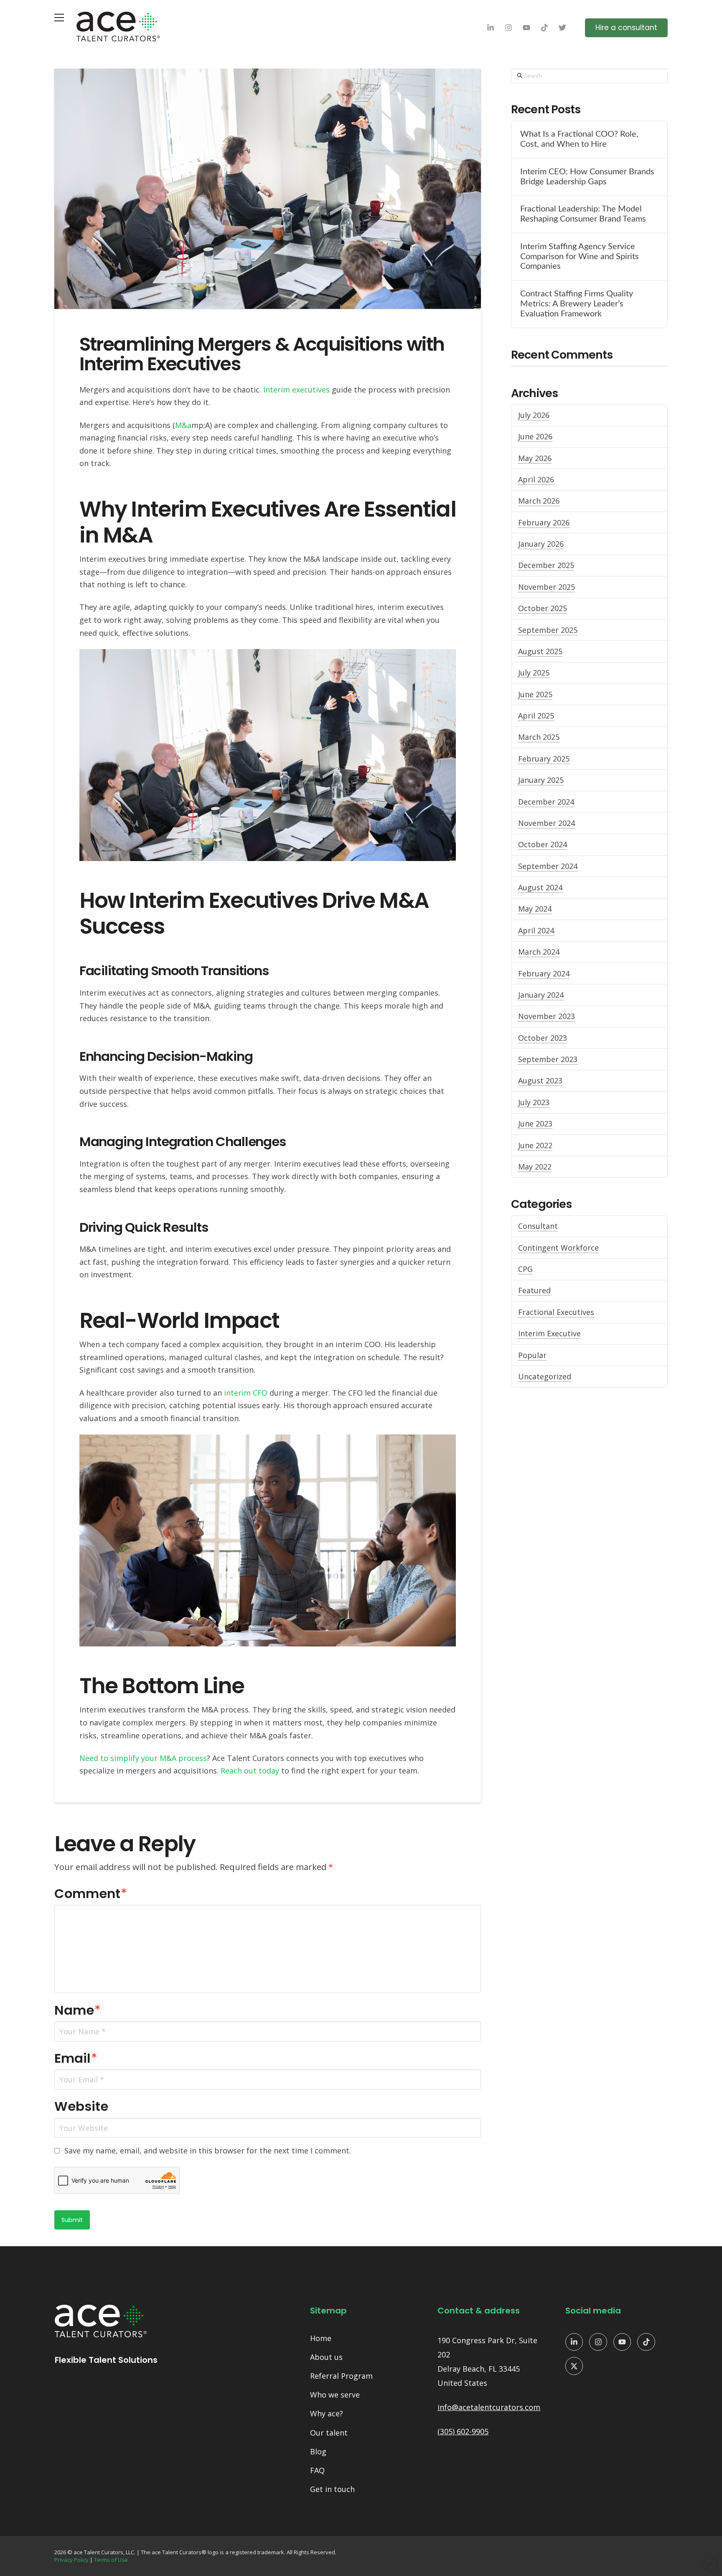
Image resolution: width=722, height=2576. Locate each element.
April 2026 (536, 479)
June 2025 (535, 694)
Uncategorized (545, 1376)
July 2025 (534, 673)
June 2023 (535, 1124)
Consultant (538, 1226)
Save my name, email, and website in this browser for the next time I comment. (208, 2150)
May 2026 (535, 458)
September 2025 (548, 630)
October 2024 (543, 844)
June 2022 (535, 1145)
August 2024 (540, 887)
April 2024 (536, 930)
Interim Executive (549, 1333)
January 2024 (541, 995)
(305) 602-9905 (463, 2431)
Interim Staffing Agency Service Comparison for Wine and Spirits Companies (580, 257)
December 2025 (546, 565)
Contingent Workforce (558, 1248)
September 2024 (548, 866)
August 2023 (540, 1080)
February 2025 (544, 759)
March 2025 (539, 737)
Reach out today (250, 1771)
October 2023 (543, 1038)
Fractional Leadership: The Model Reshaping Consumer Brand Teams (583, 214)
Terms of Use (111, 2560)
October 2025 (543, 608)
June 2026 (535, 436)
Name (78, 2010)
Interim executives (296, 390)
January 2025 (541, 780)
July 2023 (534, 1102)
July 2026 (534, 415)
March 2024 (539, 952)
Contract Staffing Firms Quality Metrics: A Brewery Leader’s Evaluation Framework (577, 304)
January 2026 (541, 544)
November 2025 (547, 587)
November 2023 (547, 1016)
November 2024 (547, 823)
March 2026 (539, 501)
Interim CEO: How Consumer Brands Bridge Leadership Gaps (587, 177)
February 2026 (544, 522)
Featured (534, 1290)
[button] (59, 18)
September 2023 (548, 1059)
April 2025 (536, 716)
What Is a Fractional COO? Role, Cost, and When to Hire (579, 139)
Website (81, 2106)
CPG (525, 1269)
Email (76, 2058)
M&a (183, 425)
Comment (91, 1894)
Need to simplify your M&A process (143, 1758)
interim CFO (246, 1393)
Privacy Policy (71, 2560)
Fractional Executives (556, 1312)
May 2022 (535, 1167)
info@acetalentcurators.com (489, 2407)
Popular (532, 1355)
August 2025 (540, 651)
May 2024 (535, 909)
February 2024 (544, 973)
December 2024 (546, 802)
